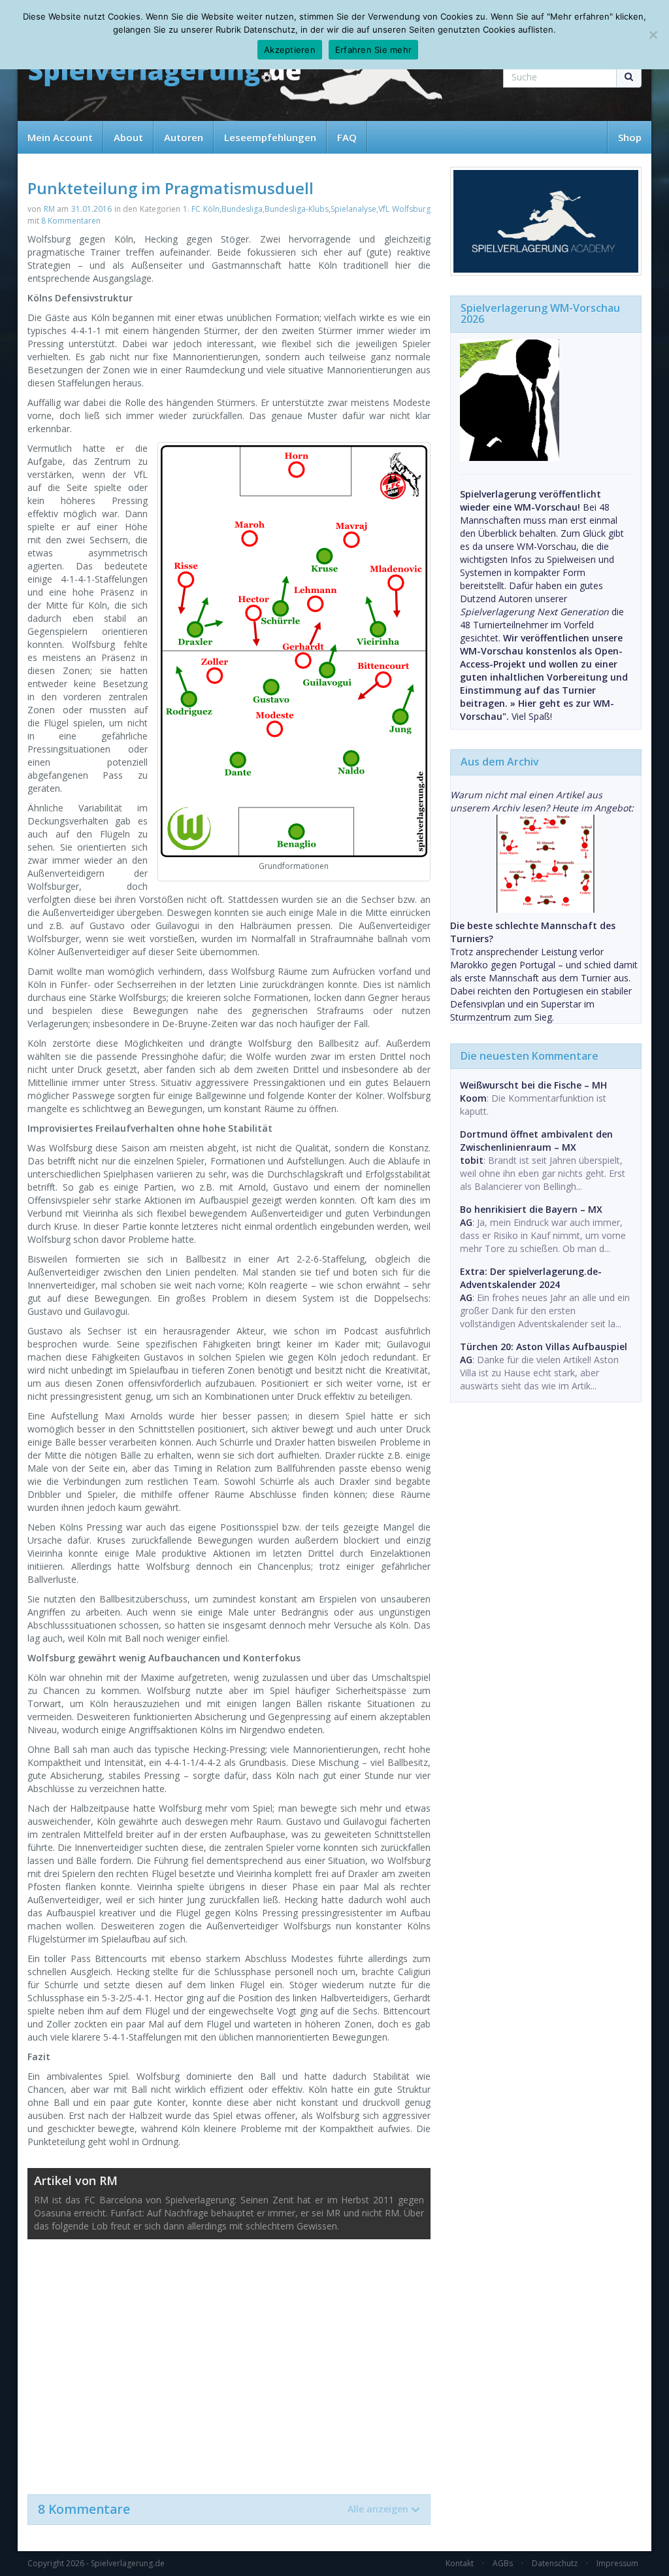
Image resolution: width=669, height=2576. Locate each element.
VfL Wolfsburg (404, 209)
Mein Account (60, 137)
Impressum (617, 2563)
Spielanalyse (353, 209)
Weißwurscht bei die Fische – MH (533, 1085)
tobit (472, 1160)
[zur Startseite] (165, 74)
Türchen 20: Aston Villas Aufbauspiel (544, 1347)
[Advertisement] (229, 2360)
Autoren (184, 137)
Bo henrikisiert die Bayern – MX (531, 1209)
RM (49, 209)
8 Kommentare (223, 2509)
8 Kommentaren (71, 221)
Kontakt (460, 2563)
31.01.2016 (91, 209)
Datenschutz (555, 2563)
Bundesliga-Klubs (297, 209)
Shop (630, 137)
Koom (473, 1098)
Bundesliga (242, 209)
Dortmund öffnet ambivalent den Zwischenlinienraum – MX (536, 1141)
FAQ (347, 137)
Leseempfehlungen (270, 137)
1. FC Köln (201, 209)
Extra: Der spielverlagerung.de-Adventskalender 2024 (531, 1278)
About (128, 137)
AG (466, 1222)
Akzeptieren (290, 50)
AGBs (503, 2563)
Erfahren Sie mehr (373, 50)
